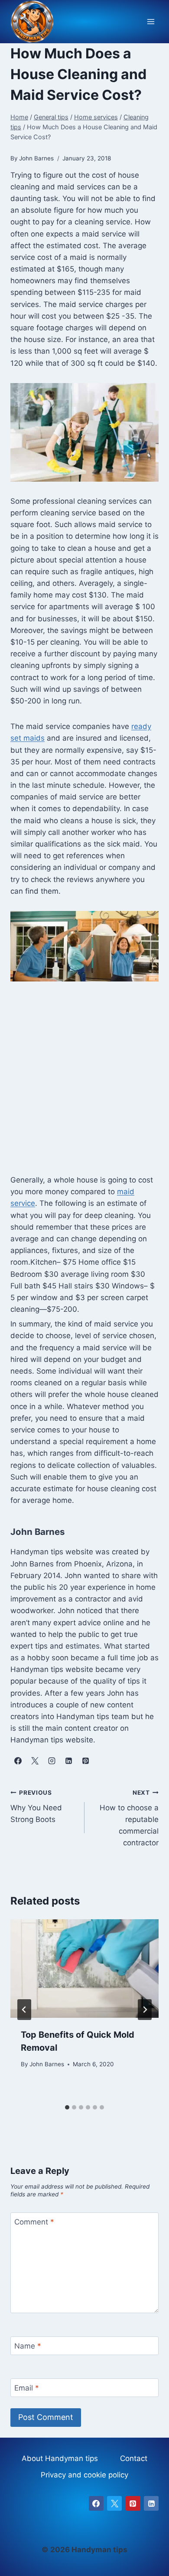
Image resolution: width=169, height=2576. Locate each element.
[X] (114, 2503)
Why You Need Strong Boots (36, 1806)
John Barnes (47, 2064)
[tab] (67, 2107)
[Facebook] (96, 2503)
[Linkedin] (151, 2503)
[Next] (145, 2010)
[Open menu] (151, 22)
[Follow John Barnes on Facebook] (18, 1761)
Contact (134, 2458)
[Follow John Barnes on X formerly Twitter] (35, 1761)
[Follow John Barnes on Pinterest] (85, 1761)
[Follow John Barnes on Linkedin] (68, 1761)
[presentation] (84, 1969)
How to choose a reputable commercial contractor (129, 1818)
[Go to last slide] (24, 2010)
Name (28, 2346)
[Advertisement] (84, 1083)
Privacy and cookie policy (84, 2475)
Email (27, 2388)
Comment (34, 2222)
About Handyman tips (60, 2458)
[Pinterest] (133, 2503)
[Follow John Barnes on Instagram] (52, 1761)
